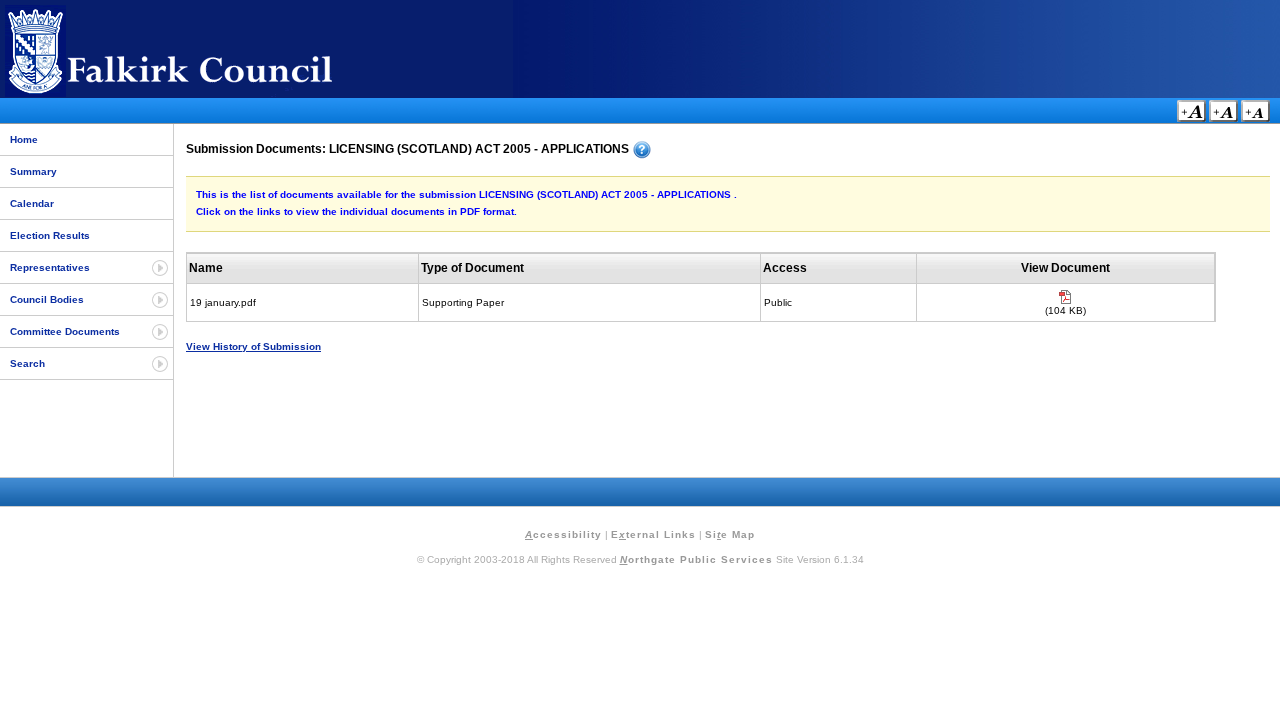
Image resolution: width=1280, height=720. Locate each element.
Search (27, 363)
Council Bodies (47, 299)
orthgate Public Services (696, 559)
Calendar (32, 203)
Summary (33, 171)
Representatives (50, 267)
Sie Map (730, 534)
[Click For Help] (642, 150)
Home (24, 139)
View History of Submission (253, 346)
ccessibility (563, 534)
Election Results (50, 235)
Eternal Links (653, 534)
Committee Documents (65, 331)
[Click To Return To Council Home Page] (205, 93)
